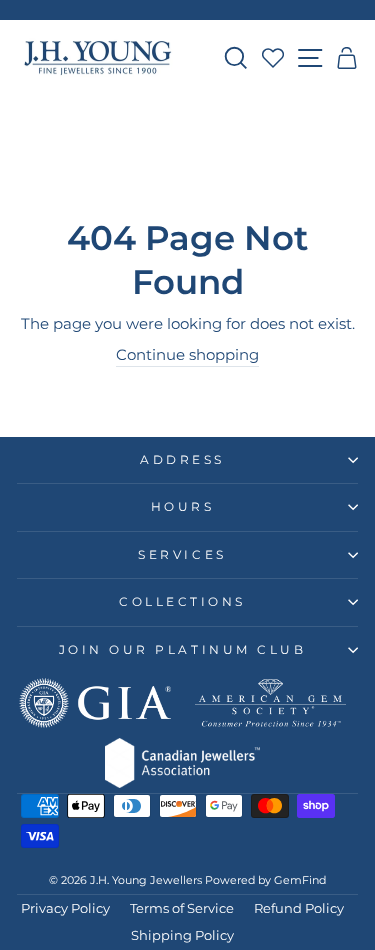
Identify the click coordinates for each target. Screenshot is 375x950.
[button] (347, 58)
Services (182, 555)
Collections (182, 602)
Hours (183, 507)
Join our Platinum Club (183, 650)
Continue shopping (187, 355)
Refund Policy (299, 908)
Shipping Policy (182, 935)
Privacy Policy (65, 908)
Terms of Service (182, 908)
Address (182, 460)
